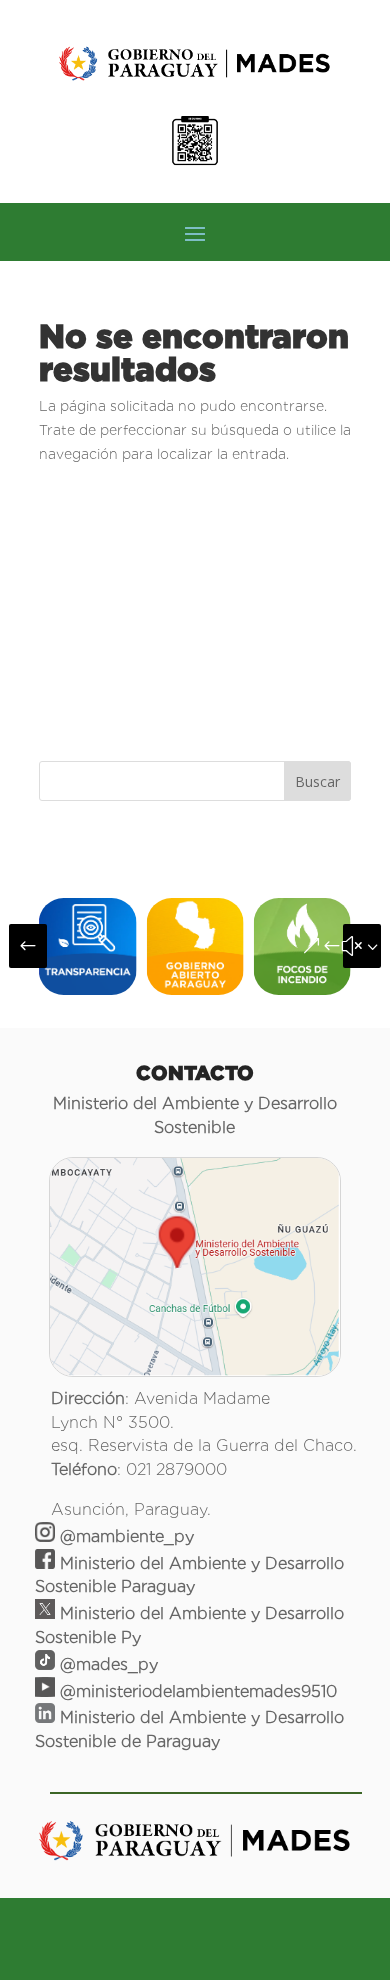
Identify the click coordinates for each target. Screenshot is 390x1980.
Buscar (317, 781)
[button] (28, 946)
